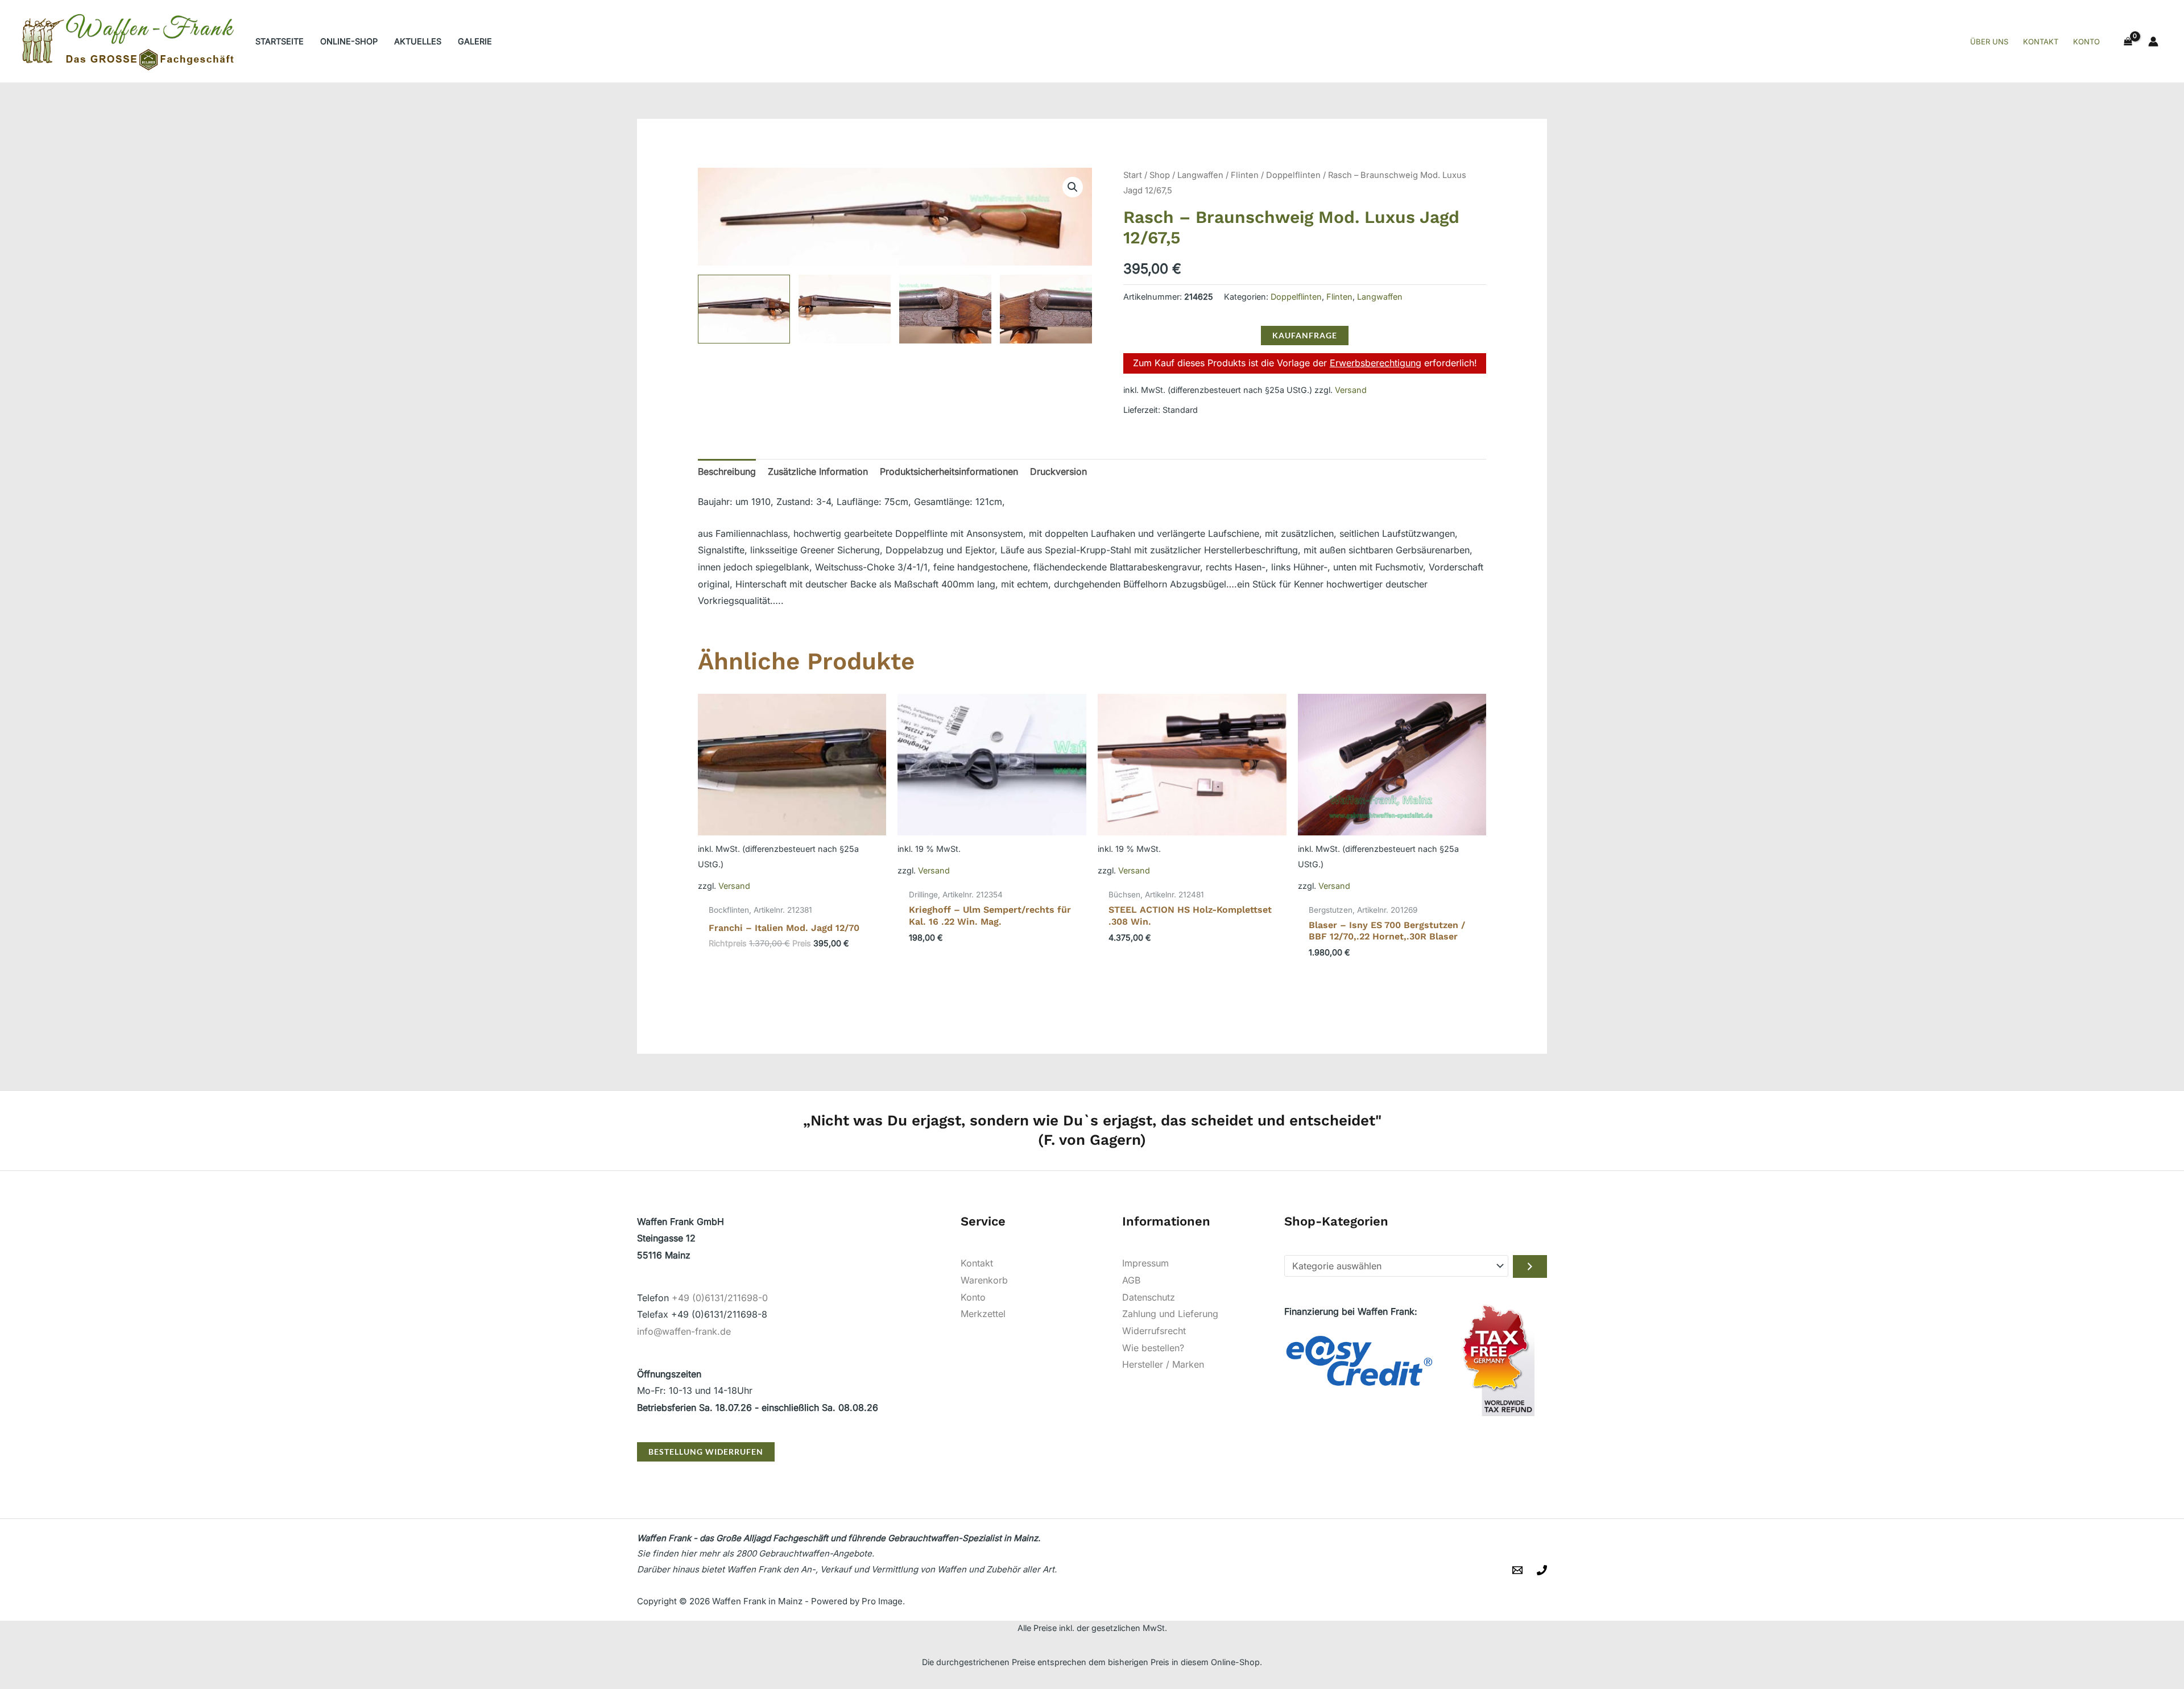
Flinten (1245, 175)
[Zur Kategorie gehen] (1530, 1266)
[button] (1073, 187)
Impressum (1145, 1263)
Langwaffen (1200, 175)
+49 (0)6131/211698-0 (720, 1298)
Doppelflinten (1293, 175)
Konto (973, 1297)
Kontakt (977, 1263)
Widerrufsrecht (1154, 1331)
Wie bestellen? (1153, 1348)
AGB (1131, 1280)
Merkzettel (983, 1314)
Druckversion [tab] (1058, 471)
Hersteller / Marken (1163, 1364)
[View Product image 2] (845, 309)
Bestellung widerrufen (706, 1452)
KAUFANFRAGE (1305, 335)
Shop (1160, 175)
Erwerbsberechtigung (1376, 363)
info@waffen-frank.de (684, 1331)
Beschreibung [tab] (727, 471)
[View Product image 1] (744, 309)
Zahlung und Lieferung (1170, 1314)
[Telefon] (1542, 1570)
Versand (1351, 390)
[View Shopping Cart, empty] (2128, 42)
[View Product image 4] (1046, 309)
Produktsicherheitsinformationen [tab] (949, 471)
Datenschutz (1149, 1297)
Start (1133, 175)
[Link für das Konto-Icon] (2153, 42)
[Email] (1517, 1570)
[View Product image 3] (945, 309)
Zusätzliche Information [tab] (818, 471)
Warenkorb (984, 1280)
